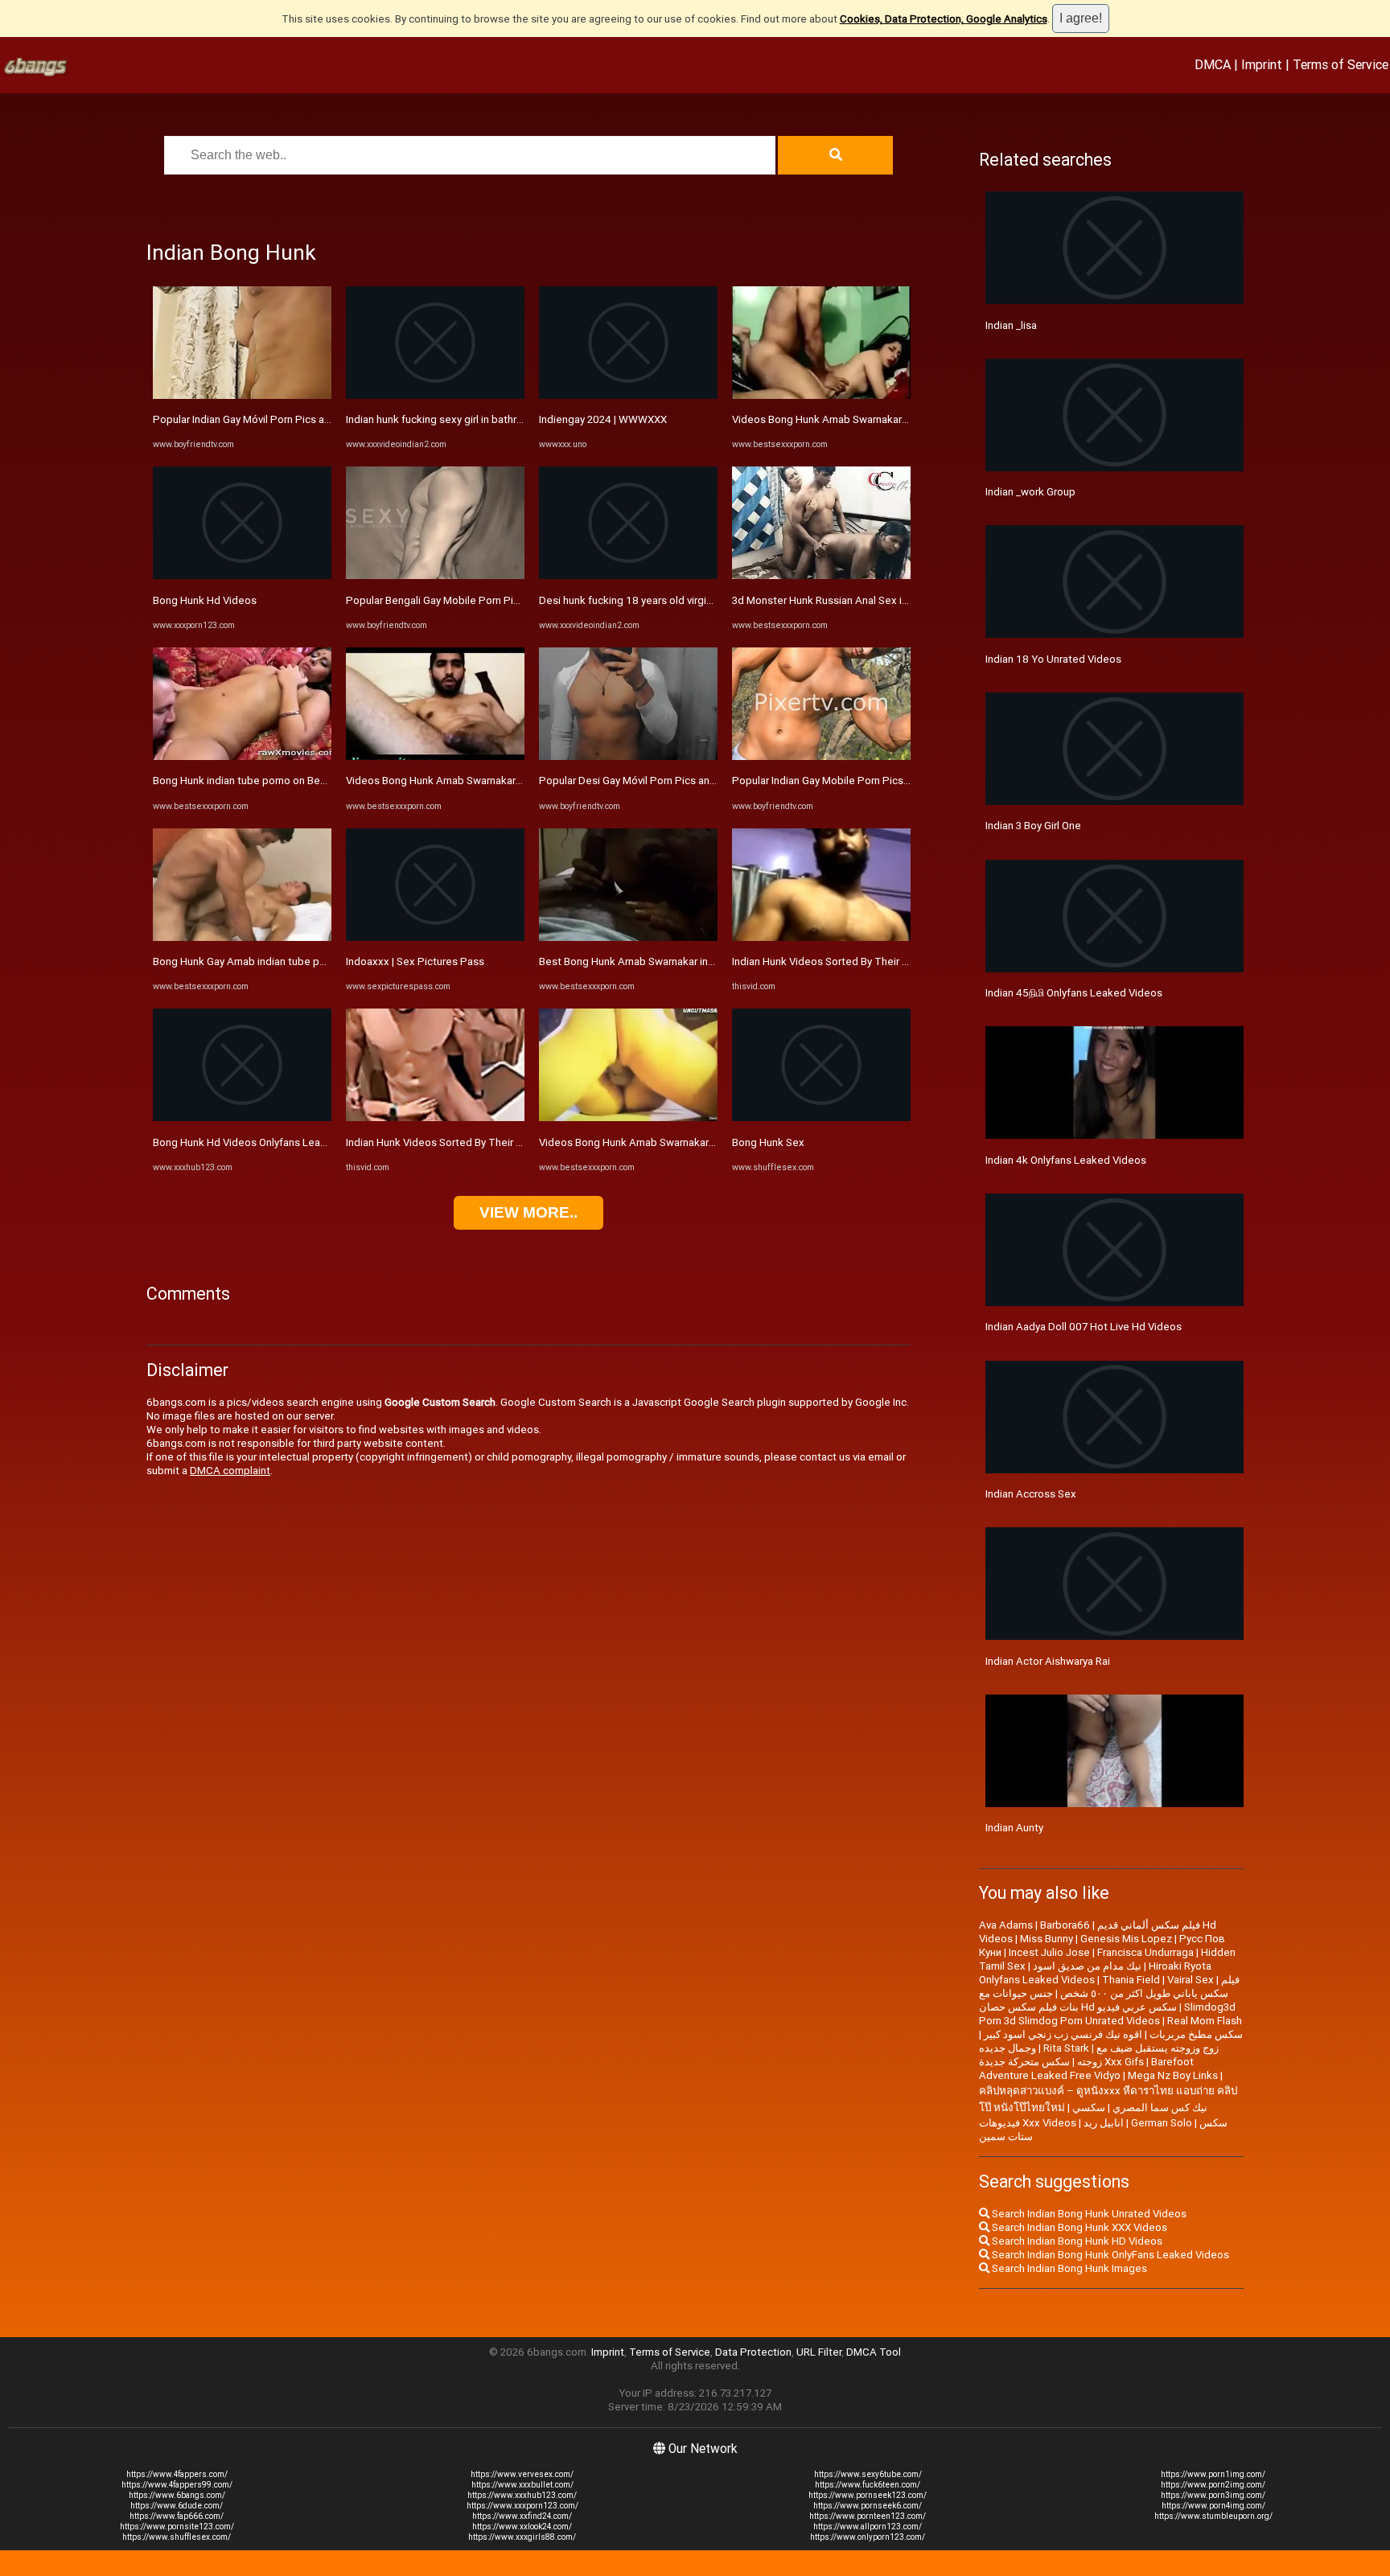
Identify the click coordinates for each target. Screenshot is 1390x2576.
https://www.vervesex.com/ (522, 2474)
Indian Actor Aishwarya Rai (1048, 1661)
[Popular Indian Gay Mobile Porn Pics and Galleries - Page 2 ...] (821, 756)
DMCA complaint (230, 1471)
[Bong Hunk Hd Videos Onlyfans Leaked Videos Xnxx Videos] (242, 1117)
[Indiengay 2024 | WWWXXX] (628, 395)
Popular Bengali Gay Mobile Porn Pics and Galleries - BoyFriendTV (502, 600)
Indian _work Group (1030, 492)
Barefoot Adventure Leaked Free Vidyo (1086, 2069)
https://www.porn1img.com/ (1213, 2474)
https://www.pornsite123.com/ (177, 2527)
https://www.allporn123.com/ (868, 2527)
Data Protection (753, 2352)
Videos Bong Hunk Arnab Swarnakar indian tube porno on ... (486, 781)
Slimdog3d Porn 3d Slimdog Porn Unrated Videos (1107, 2014)
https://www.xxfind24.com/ (522, 2516)
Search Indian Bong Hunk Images (1068, 2268)
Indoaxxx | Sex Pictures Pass (415, 961)
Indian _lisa (1011, 325)
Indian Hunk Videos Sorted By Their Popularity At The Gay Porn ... (500, 1142)
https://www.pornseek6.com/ (868, 2506)
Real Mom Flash (1205, 2021)
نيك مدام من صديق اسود (1087, 1966)
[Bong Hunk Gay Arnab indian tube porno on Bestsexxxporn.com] (242, 937)
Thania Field (1131, 1980)
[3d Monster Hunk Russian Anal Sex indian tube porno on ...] (821, 575)
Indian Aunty (1014, 1828)
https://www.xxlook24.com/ (522, 2527)
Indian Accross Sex (1031, 1494)
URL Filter (819, 2352)
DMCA (1213, 64)
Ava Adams (1006, 1925)
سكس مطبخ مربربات (1196, 2034)
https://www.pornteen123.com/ (868, 2516)
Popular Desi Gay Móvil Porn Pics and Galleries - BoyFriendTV (684, 781)
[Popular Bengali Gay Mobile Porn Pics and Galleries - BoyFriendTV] (435, 575)
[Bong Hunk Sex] (821, 1117)
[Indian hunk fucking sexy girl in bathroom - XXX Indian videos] (435, 395)
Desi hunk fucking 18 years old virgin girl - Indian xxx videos (679, 600)
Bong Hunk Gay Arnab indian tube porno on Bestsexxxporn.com (304, 961)
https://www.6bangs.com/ (177, 2495)
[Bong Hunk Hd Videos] (242, 575)
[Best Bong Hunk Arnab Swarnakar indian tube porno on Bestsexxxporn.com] (628, 937)
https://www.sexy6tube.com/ (868, 2474)
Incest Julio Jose (1049, 1952)
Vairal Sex (1191, 1980)
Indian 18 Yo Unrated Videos (1053, 659)
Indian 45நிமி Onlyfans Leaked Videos (1074, 993)
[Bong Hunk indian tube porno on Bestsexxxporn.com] (242, 756)
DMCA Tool (874, 2352)
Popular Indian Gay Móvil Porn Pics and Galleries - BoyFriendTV (301, 419)
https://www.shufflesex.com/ (177, 2537)
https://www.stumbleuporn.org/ (1213, 2516)
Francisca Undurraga (1145, 1952)
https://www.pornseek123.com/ (868, 2495)
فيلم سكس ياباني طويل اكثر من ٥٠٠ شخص (1150, 1986)
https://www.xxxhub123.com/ (522, 2495)
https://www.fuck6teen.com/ (868, 2485)
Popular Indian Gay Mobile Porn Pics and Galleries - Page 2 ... (876, 781)
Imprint (1262, 64)
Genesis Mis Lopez (1126, 1939)
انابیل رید (1104, 2123)
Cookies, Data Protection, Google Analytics (944, 19)
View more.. (528, 1212)
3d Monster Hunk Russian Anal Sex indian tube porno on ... (870, 600)
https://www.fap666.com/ (177, 2516)
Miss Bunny (1047, 1939)
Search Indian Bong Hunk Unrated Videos (1088, 2214)
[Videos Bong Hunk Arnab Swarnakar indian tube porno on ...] (435, 756)
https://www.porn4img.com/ (1213, 2506)
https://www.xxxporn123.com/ (522, 2506)
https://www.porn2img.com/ (1213, 2485)
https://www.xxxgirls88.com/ (522, 2537)
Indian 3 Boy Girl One (1033, 826)
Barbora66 (1065, 1925)
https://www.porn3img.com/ (1213, 2495)
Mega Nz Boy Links (1173, 2075)
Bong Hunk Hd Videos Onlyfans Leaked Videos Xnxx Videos (295, 1142)
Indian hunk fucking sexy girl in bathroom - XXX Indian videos (488, 419)
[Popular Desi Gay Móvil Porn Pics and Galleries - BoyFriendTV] (628, 756)
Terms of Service (1341, 64)
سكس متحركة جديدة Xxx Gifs (1061, 2062)
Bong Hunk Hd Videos (205, 600)
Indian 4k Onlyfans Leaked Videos (1066, 1160)
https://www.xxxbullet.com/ (522, 2485)
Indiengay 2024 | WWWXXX (603, 419)
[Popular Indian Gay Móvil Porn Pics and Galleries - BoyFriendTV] (242, 395)
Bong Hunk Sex (768, 1142)
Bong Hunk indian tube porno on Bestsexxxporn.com (278, 781)
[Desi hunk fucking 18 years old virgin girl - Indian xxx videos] (628, 575)
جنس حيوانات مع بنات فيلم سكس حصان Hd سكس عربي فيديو (1078, 2000)
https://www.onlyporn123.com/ (868, 2537)
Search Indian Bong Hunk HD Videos (1076, 2241)
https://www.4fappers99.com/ (177, 2485)
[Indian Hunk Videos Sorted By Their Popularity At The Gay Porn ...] (435, 1117)
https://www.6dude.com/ (177, 2506)
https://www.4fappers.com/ (177, 2474)
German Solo (1162, 2123)
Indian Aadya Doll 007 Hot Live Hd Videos (1084, 1327)
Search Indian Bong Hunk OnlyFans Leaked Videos (1109, 2255)
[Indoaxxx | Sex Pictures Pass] (435, 937)
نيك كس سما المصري (1160, 2108)
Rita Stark (1066, 2048)
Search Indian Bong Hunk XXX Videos (1078, 2227)
